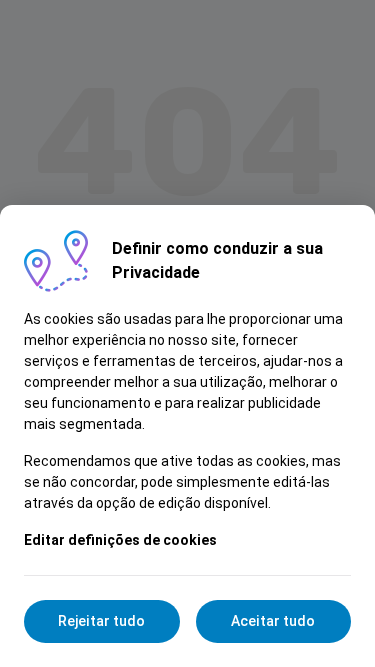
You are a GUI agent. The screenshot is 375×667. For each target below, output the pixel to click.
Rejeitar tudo (101, 621)
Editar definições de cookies (120, 540)
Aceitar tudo (273, 621)
